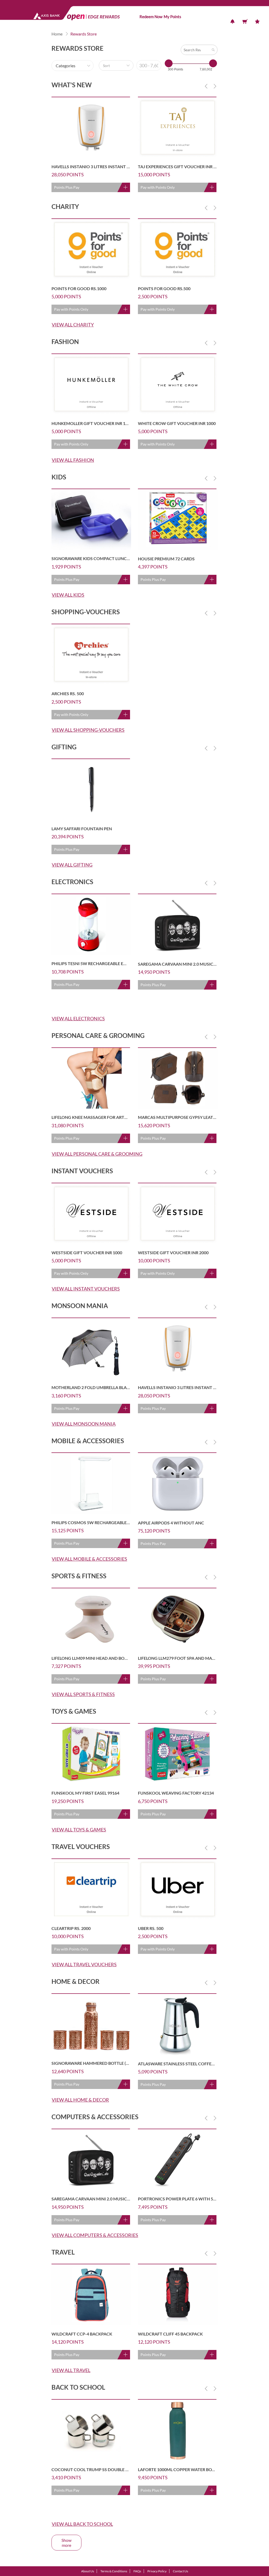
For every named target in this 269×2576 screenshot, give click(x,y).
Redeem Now (151, 17)
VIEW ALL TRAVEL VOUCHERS (84, 1964)
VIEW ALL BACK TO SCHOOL (82, 2524)
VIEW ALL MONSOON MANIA (84, 1424)
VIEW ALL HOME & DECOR (80, 2100)
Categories (66, 66)
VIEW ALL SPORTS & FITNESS (83, 1694)
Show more (66, 2543)
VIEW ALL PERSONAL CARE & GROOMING (97, 1154)
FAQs (137, 2571)
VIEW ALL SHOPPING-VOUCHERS (88, 730)
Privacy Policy (157, 2571)
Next (215, 86)
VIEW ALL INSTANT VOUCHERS (86, 1289)
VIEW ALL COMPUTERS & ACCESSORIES (95, 2235)
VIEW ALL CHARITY (73, 325)
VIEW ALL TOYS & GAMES (79, 1830)
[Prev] (206, 86)
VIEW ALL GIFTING (72, 865)
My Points (172, 17)
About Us (88, 2571)
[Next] (215, 86)
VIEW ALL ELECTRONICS (78, 1018)
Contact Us (180, 2571)
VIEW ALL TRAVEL (71, 2370)
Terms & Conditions (114, 2571)
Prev (206, 86)
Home (57, 34)
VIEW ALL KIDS (68, 595)
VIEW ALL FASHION (73, 460)
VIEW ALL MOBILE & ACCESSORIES (89, 1559)
